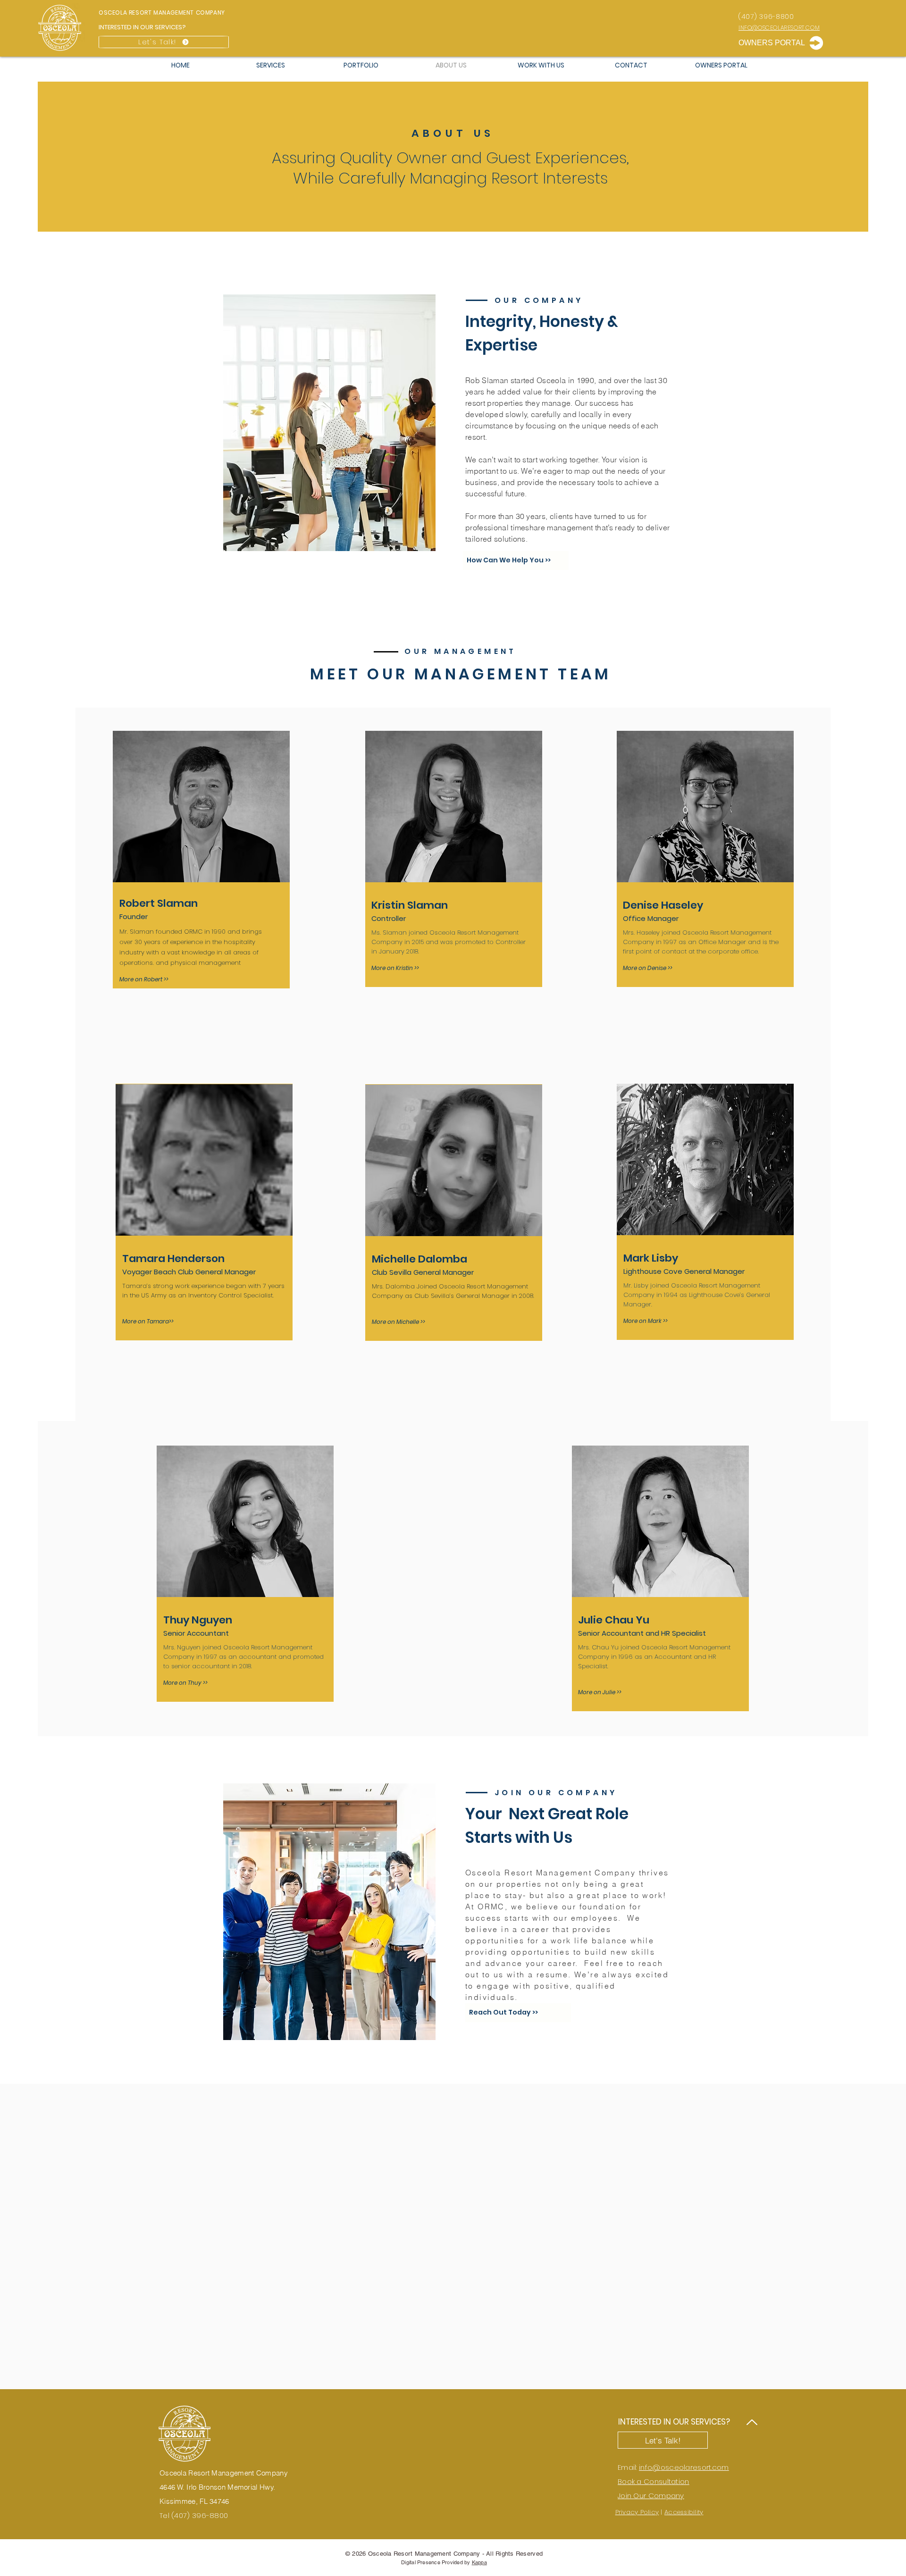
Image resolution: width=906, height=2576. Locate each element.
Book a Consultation (654, 2481)
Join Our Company (651, 2496)
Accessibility (684, 2512)
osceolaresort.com (695, 2467)
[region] (201, 860)
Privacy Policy (637, 2512)
